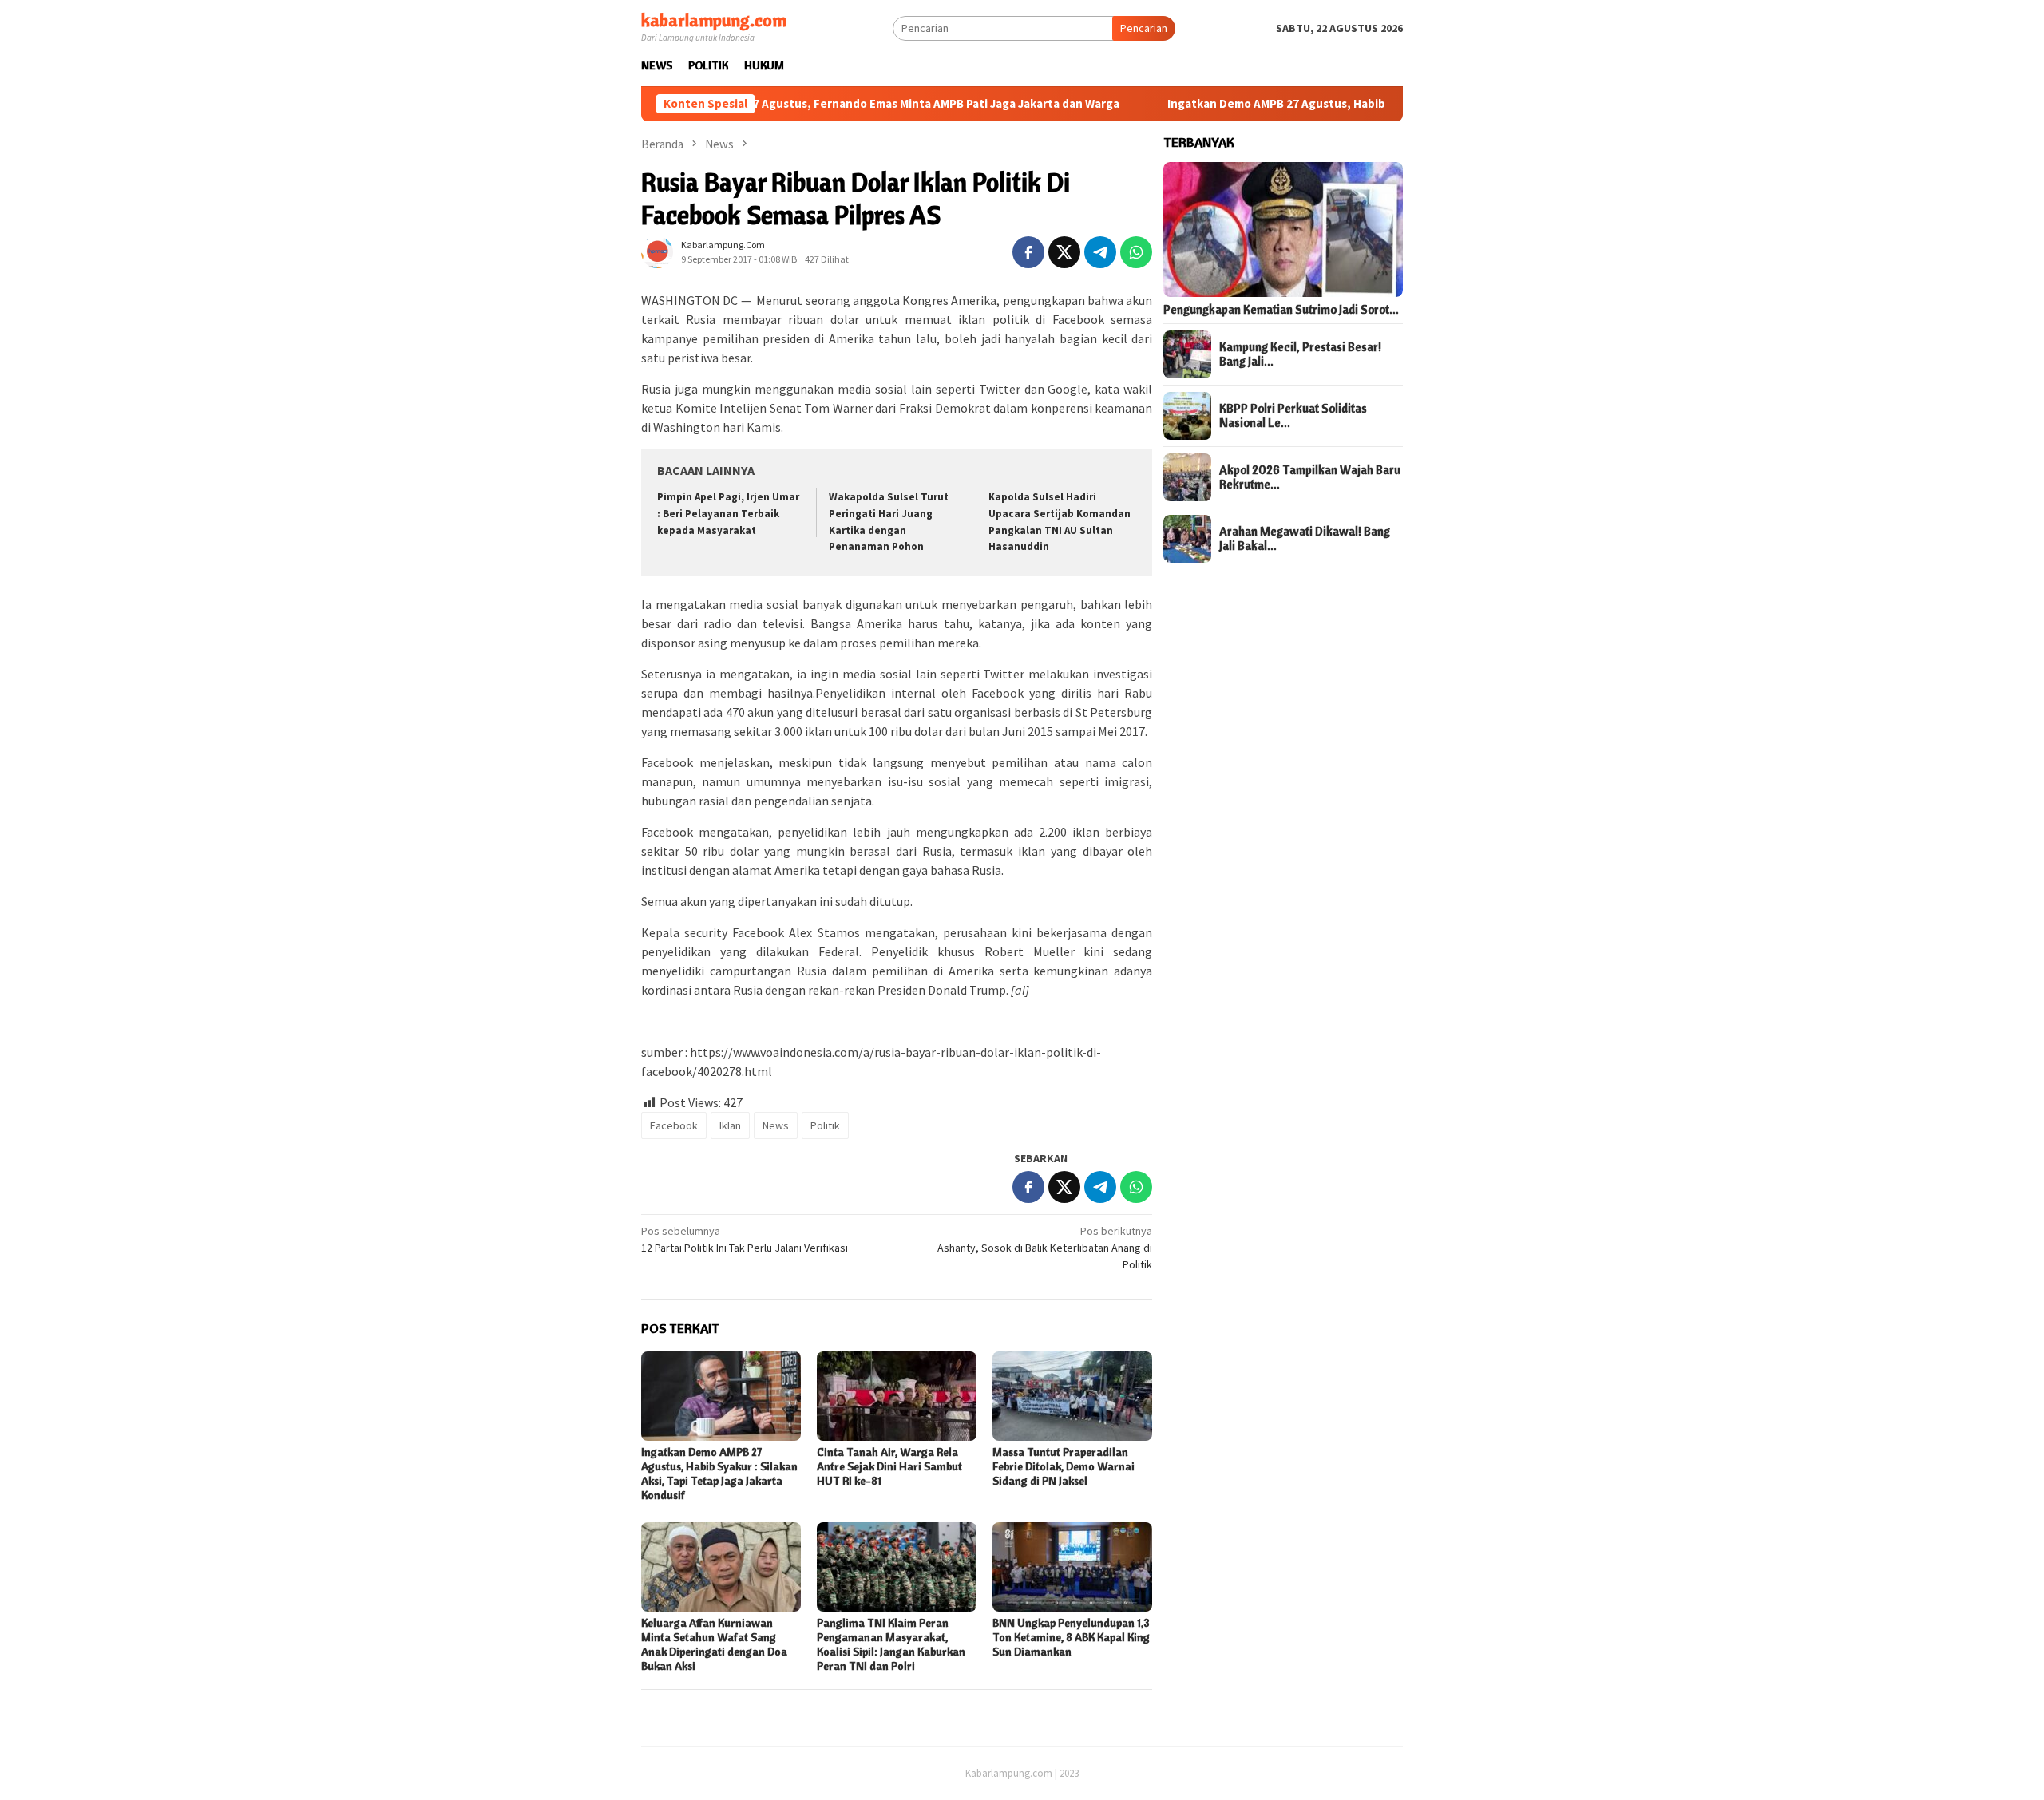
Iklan (730, 1125)
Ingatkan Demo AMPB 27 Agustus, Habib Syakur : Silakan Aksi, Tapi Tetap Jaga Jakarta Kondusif (1352, 104)
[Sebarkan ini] (1028, 252)
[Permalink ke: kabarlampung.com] (657, 251)
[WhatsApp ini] (1136, 252)
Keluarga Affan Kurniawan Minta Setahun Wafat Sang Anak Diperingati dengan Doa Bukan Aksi (714, 1644)
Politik (825, 1125)
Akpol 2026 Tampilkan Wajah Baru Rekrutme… (1310, 477)
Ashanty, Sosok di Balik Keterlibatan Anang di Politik (1045, 1248)
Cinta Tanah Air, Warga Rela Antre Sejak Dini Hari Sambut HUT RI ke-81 (889, 1466)
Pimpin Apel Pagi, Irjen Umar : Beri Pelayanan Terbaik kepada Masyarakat (728, 514)
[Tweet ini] (1064, 252)
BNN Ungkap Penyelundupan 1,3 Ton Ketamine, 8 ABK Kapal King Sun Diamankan (1071, 1637)
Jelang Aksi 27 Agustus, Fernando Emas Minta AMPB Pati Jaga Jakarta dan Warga (824, 104)
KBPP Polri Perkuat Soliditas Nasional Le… (1293, 416)
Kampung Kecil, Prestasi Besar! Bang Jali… (1300, 354)
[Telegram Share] (1100, 252)
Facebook (674, 1125)
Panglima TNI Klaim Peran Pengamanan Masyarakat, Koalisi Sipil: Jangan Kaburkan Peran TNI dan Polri (891, 1644)
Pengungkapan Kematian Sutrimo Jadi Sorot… (1281, 310)
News (776, 1125)
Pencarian (1144, 28)
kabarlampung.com (714, 20)
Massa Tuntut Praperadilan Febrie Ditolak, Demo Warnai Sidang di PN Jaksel (1064, 1466)
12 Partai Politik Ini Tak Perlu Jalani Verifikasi (745, 1239)
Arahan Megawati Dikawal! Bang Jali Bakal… (1305, 539)
